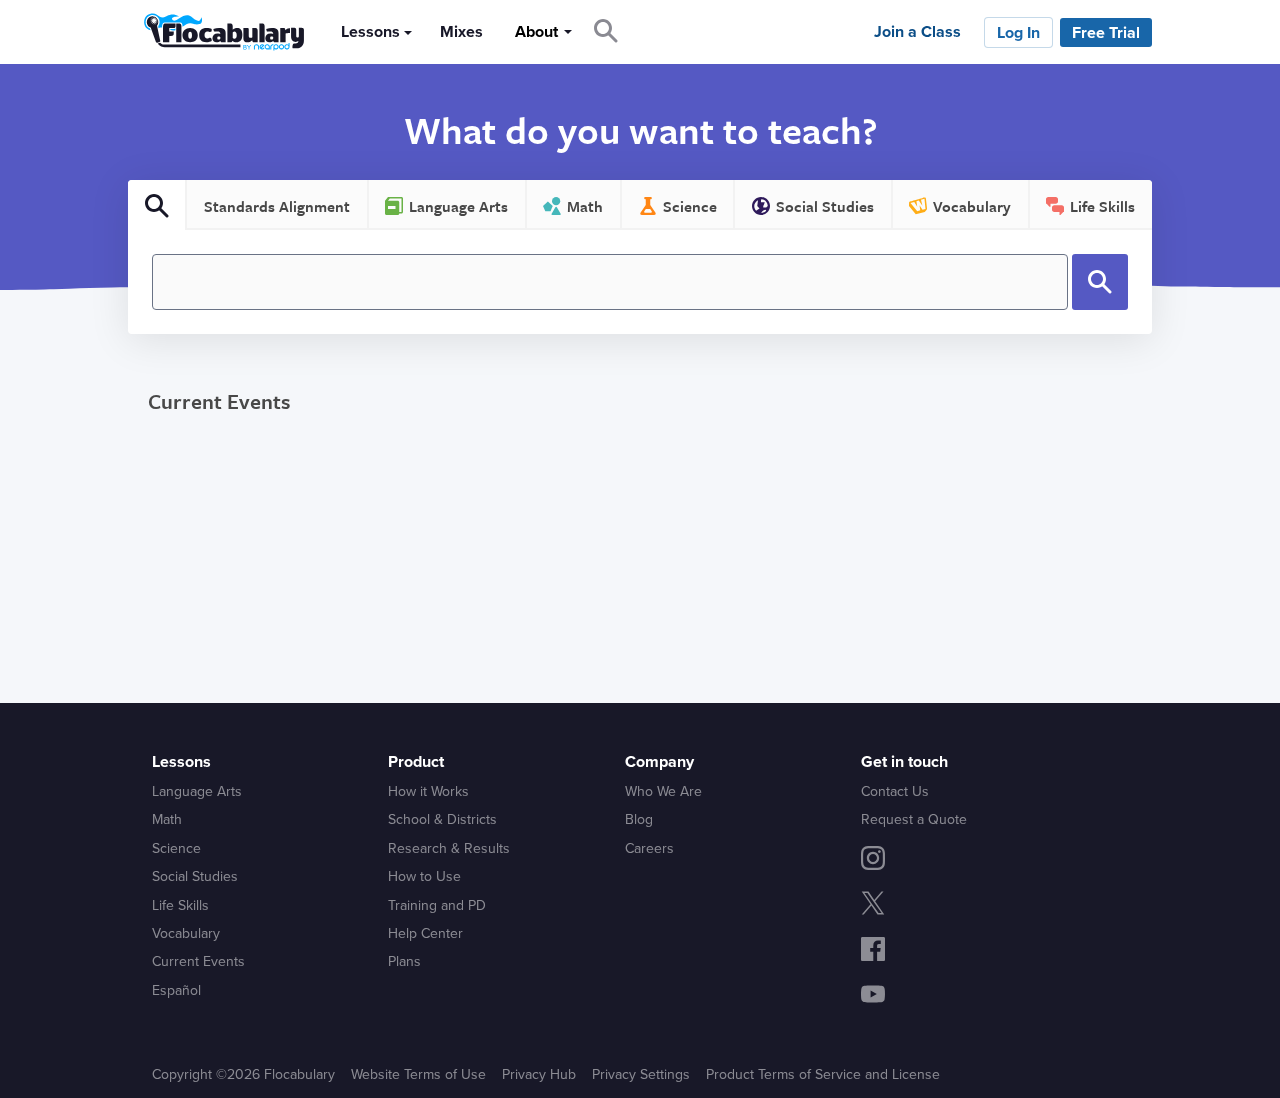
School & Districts (442, 819)
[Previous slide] (93, 464)
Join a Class (917, 32)
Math (167, 819)
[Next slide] (1186, 464)
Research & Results (449, 848)
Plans (404, 961)
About (536, 32)
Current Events (219, 401)
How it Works (428, 791)
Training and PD (437, 905)
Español (176, 990)
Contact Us (895, 791)
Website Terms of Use (418, 1074)
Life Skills (180, 905)
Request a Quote (914, 819)
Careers (649, 848)
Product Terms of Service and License (823, 1074)
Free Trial (1106, 33)
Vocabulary (186, 933)
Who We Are (663, 791)
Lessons (370, 32)
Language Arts (197, 791)
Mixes (461, 32)
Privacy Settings (641, 1074)
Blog (639, 819)
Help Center (425, 933)
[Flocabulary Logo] (218, 32)
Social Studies (195, 876)
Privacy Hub (539, 1074)
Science (176, 848)
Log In (1018, 33)
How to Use (424, 876)
